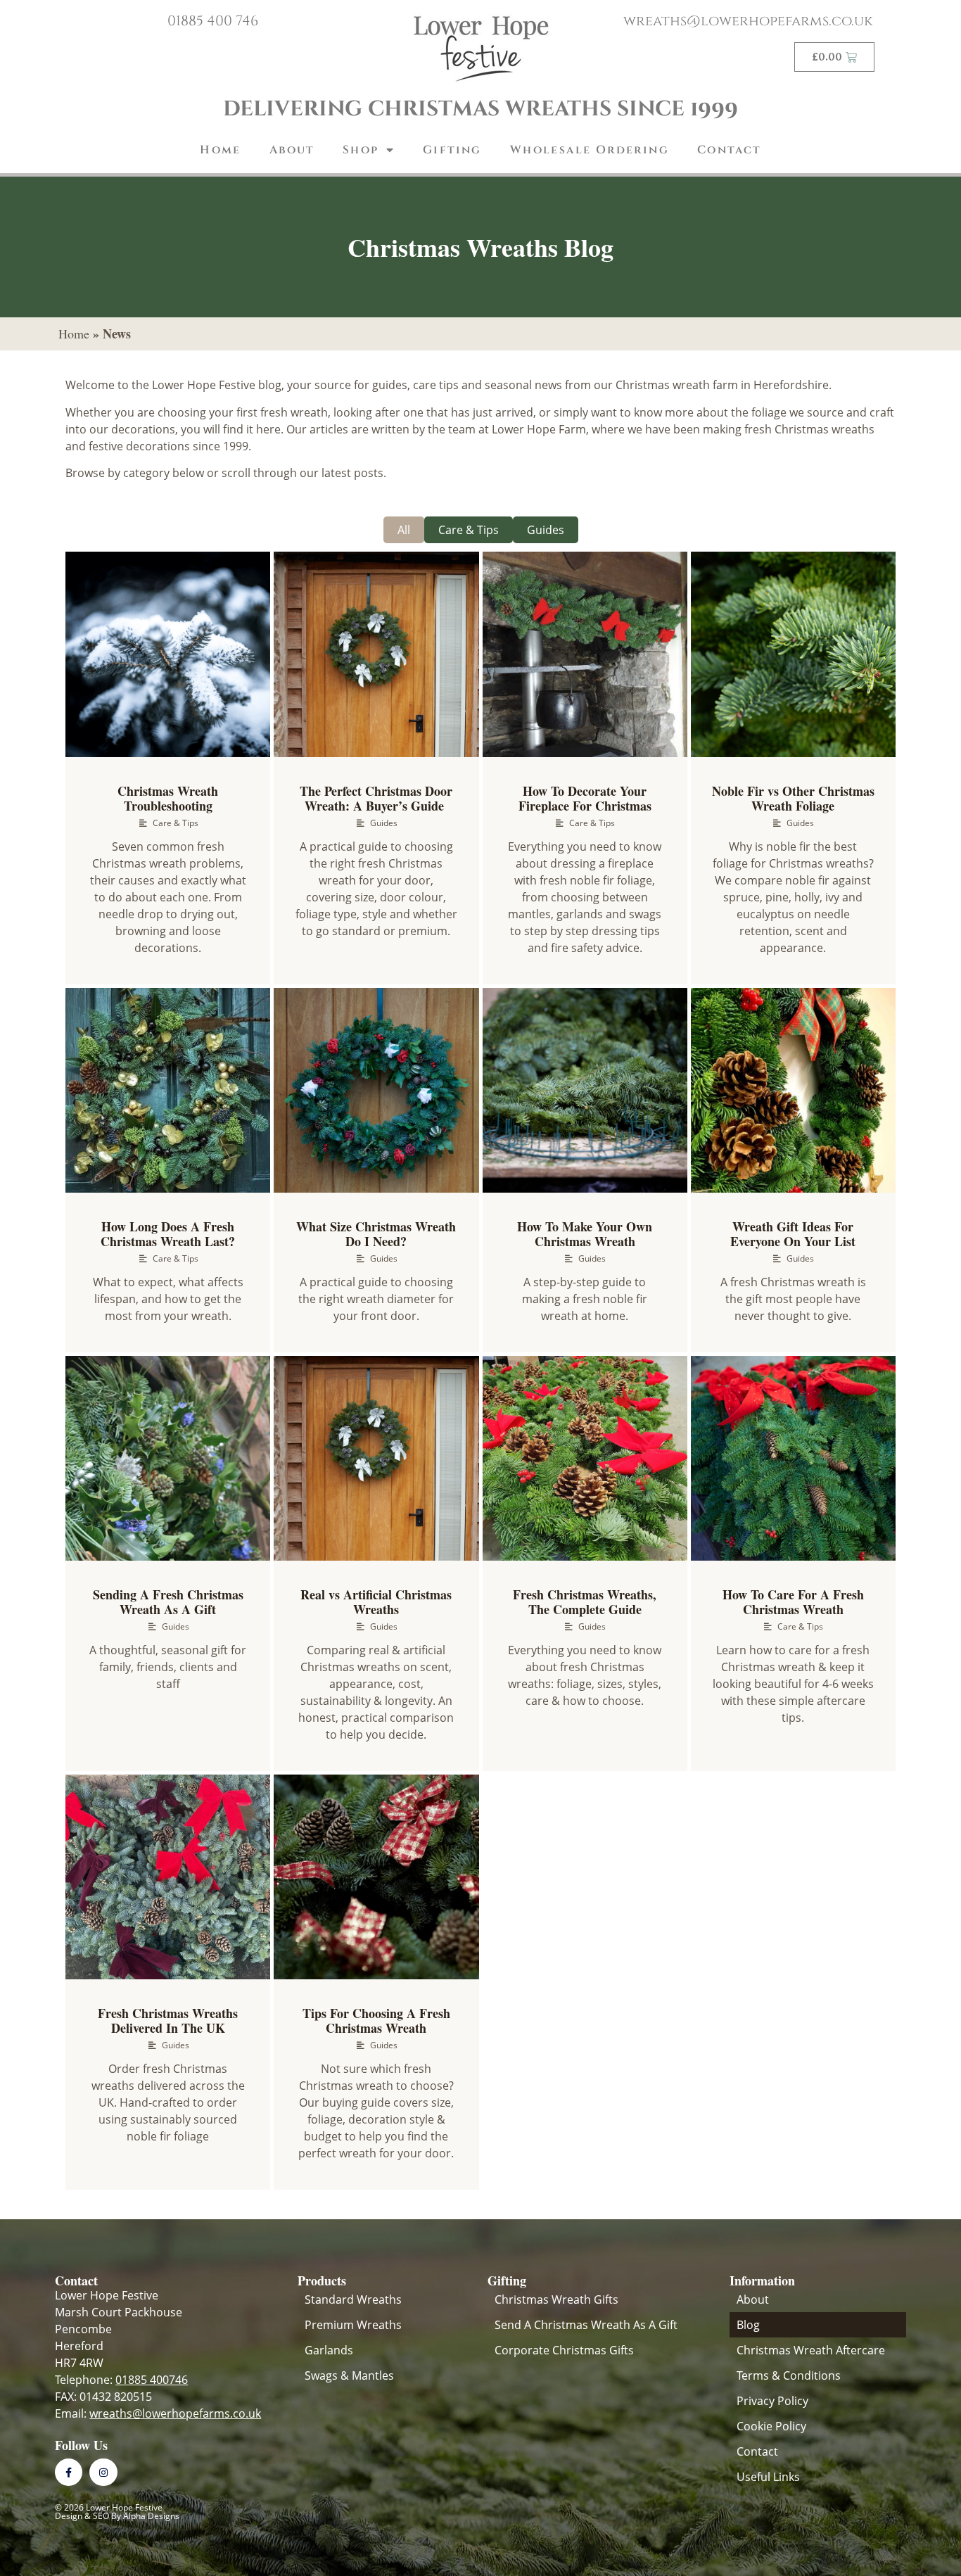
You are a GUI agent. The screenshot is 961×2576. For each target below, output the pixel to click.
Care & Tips (469, 530)
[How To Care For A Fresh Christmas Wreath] (793, 1458)
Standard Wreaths (353, 2299)
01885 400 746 (213, 21)
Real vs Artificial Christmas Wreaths (376, 1602)
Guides (546, 530)
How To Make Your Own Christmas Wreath (585, 1234)
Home (221, 150)
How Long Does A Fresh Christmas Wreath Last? (168, 1234)
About (292, 150)
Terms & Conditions (789, 2375)
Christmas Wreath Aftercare (811, 2350)
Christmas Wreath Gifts (556, 2299)
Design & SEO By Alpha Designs (117, 2516)
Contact (729, 150)
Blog (748, 2325)
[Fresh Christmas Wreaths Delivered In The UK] (168, 1877)
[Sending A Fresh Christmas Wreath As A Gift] (168, 1458)
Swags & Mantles (349, 2375)
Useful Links (768, 2477)
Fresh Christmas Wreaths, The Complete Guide (585, 1602)
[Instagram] (103, 2472)
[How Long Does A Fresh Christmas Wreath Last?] (168, 1090)
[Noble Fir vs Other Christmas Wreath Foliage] (793, 654)
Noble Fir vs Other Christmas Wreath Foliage (793, 799)
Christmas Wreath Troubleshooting (168, 799)
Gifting (452, 150)
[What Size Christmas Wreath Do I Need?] (376, 1090)
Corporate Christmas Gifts (564, 2350)
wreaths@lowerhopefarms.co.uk (748, 21)
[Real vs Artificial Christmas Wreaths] (376, 1458)
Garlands (329, 2350)
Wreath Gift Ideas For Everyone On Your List (793, 1234)
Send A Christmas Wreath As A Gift (586, 2325)
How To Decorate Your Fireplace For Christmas (585, 799)
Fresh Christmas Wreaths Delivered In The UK (168, 2021)
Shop (361, 150)
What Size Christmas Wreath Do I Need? (376, 1234)
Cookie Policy (771, 2426)
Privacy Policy (772, 2401)
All (404, 530)
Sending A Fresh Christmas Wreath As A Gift (168, 1602)
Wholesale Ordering (590, 150)
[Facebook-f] (69, 2472)
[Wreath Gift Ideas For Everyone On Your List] (793, 1090)
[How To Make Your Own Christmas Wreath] (585, 1090)
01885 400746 (152, 2380)
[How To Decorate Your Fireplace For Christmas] (585, 654)
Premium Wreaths (353, 2325)
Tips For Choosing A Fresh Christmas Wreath (376, 2021)
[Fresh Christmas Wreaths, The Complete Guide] (585, 1458)
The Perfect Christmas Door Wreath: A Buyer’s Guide (376, 799)
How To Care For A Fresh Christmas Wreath (793, 1602)
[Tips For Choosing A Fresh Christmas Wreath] (376, 1877)
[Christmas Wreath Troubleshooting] (168, 654)
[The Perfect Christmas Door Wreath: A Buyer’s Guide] (376, 654)
